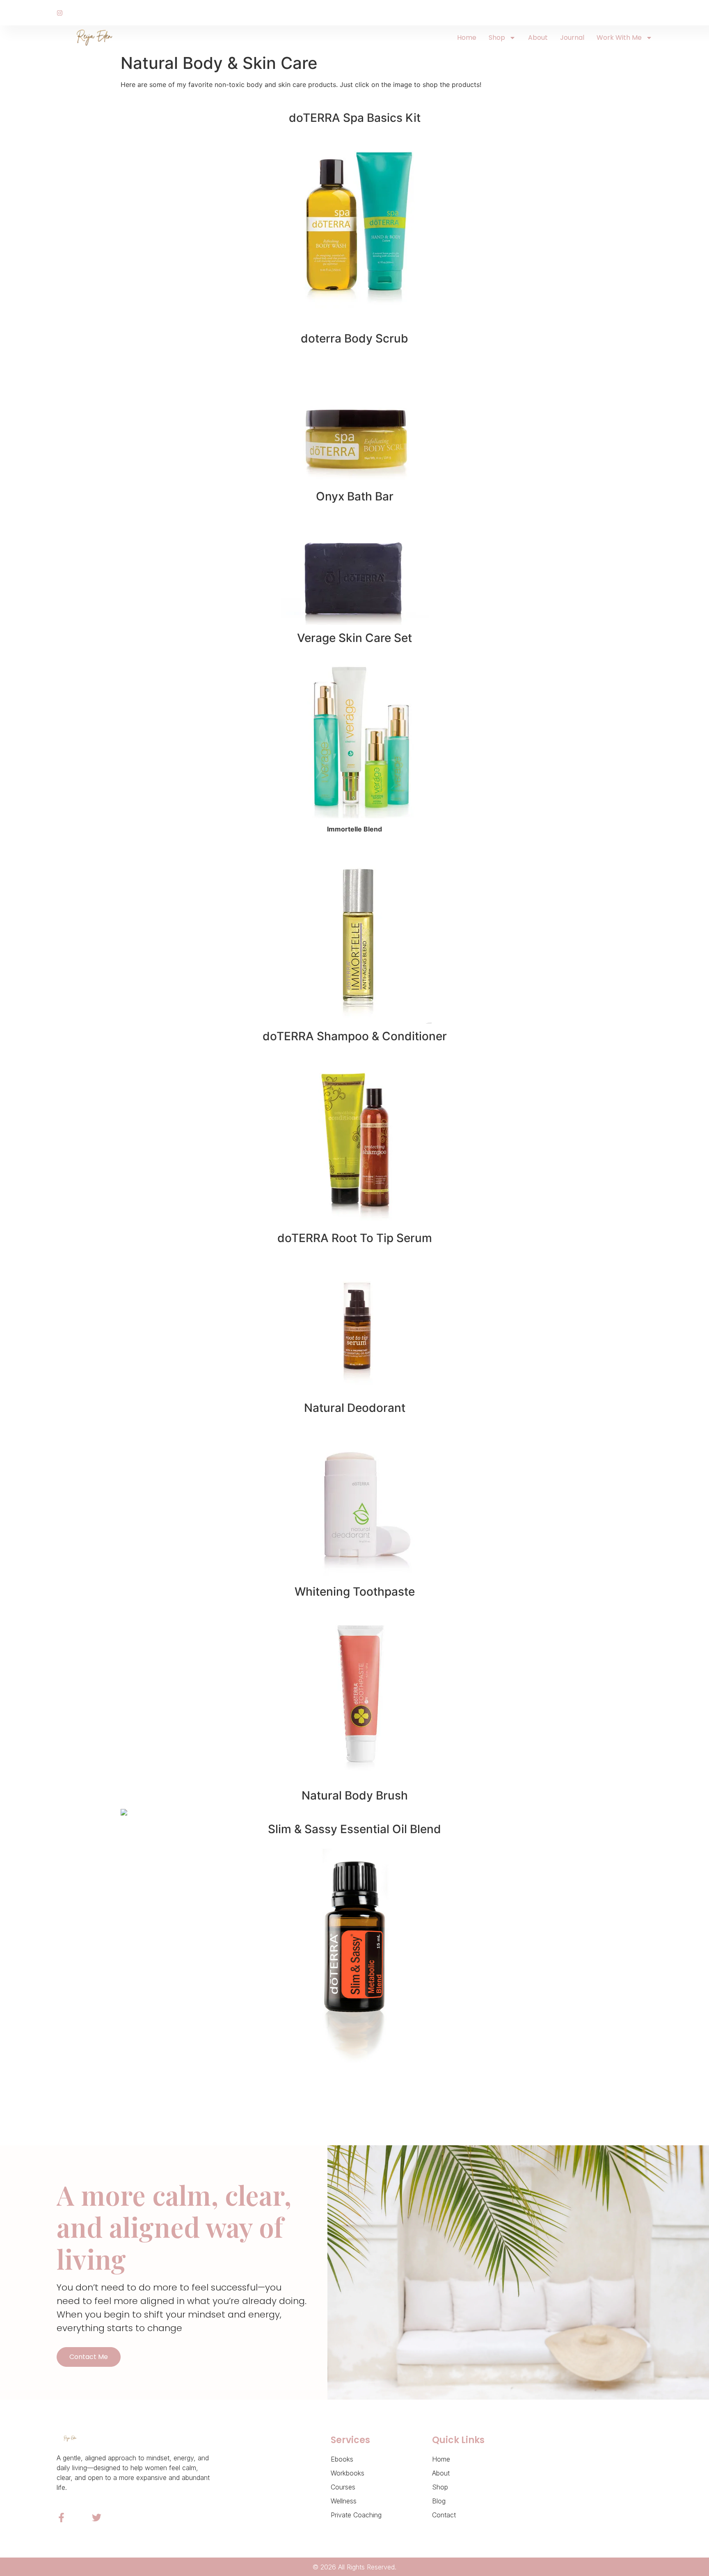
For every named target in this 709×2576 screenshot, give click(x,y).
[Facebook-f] (61, 2518)
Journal (572, 38)
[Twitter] (97, 2518)
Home (467, 38)
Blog (439, 2501)
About (538, 38)
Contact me (89, 2357)
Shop (497, 38)
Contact (444, 2515)
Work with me (619, 38)
